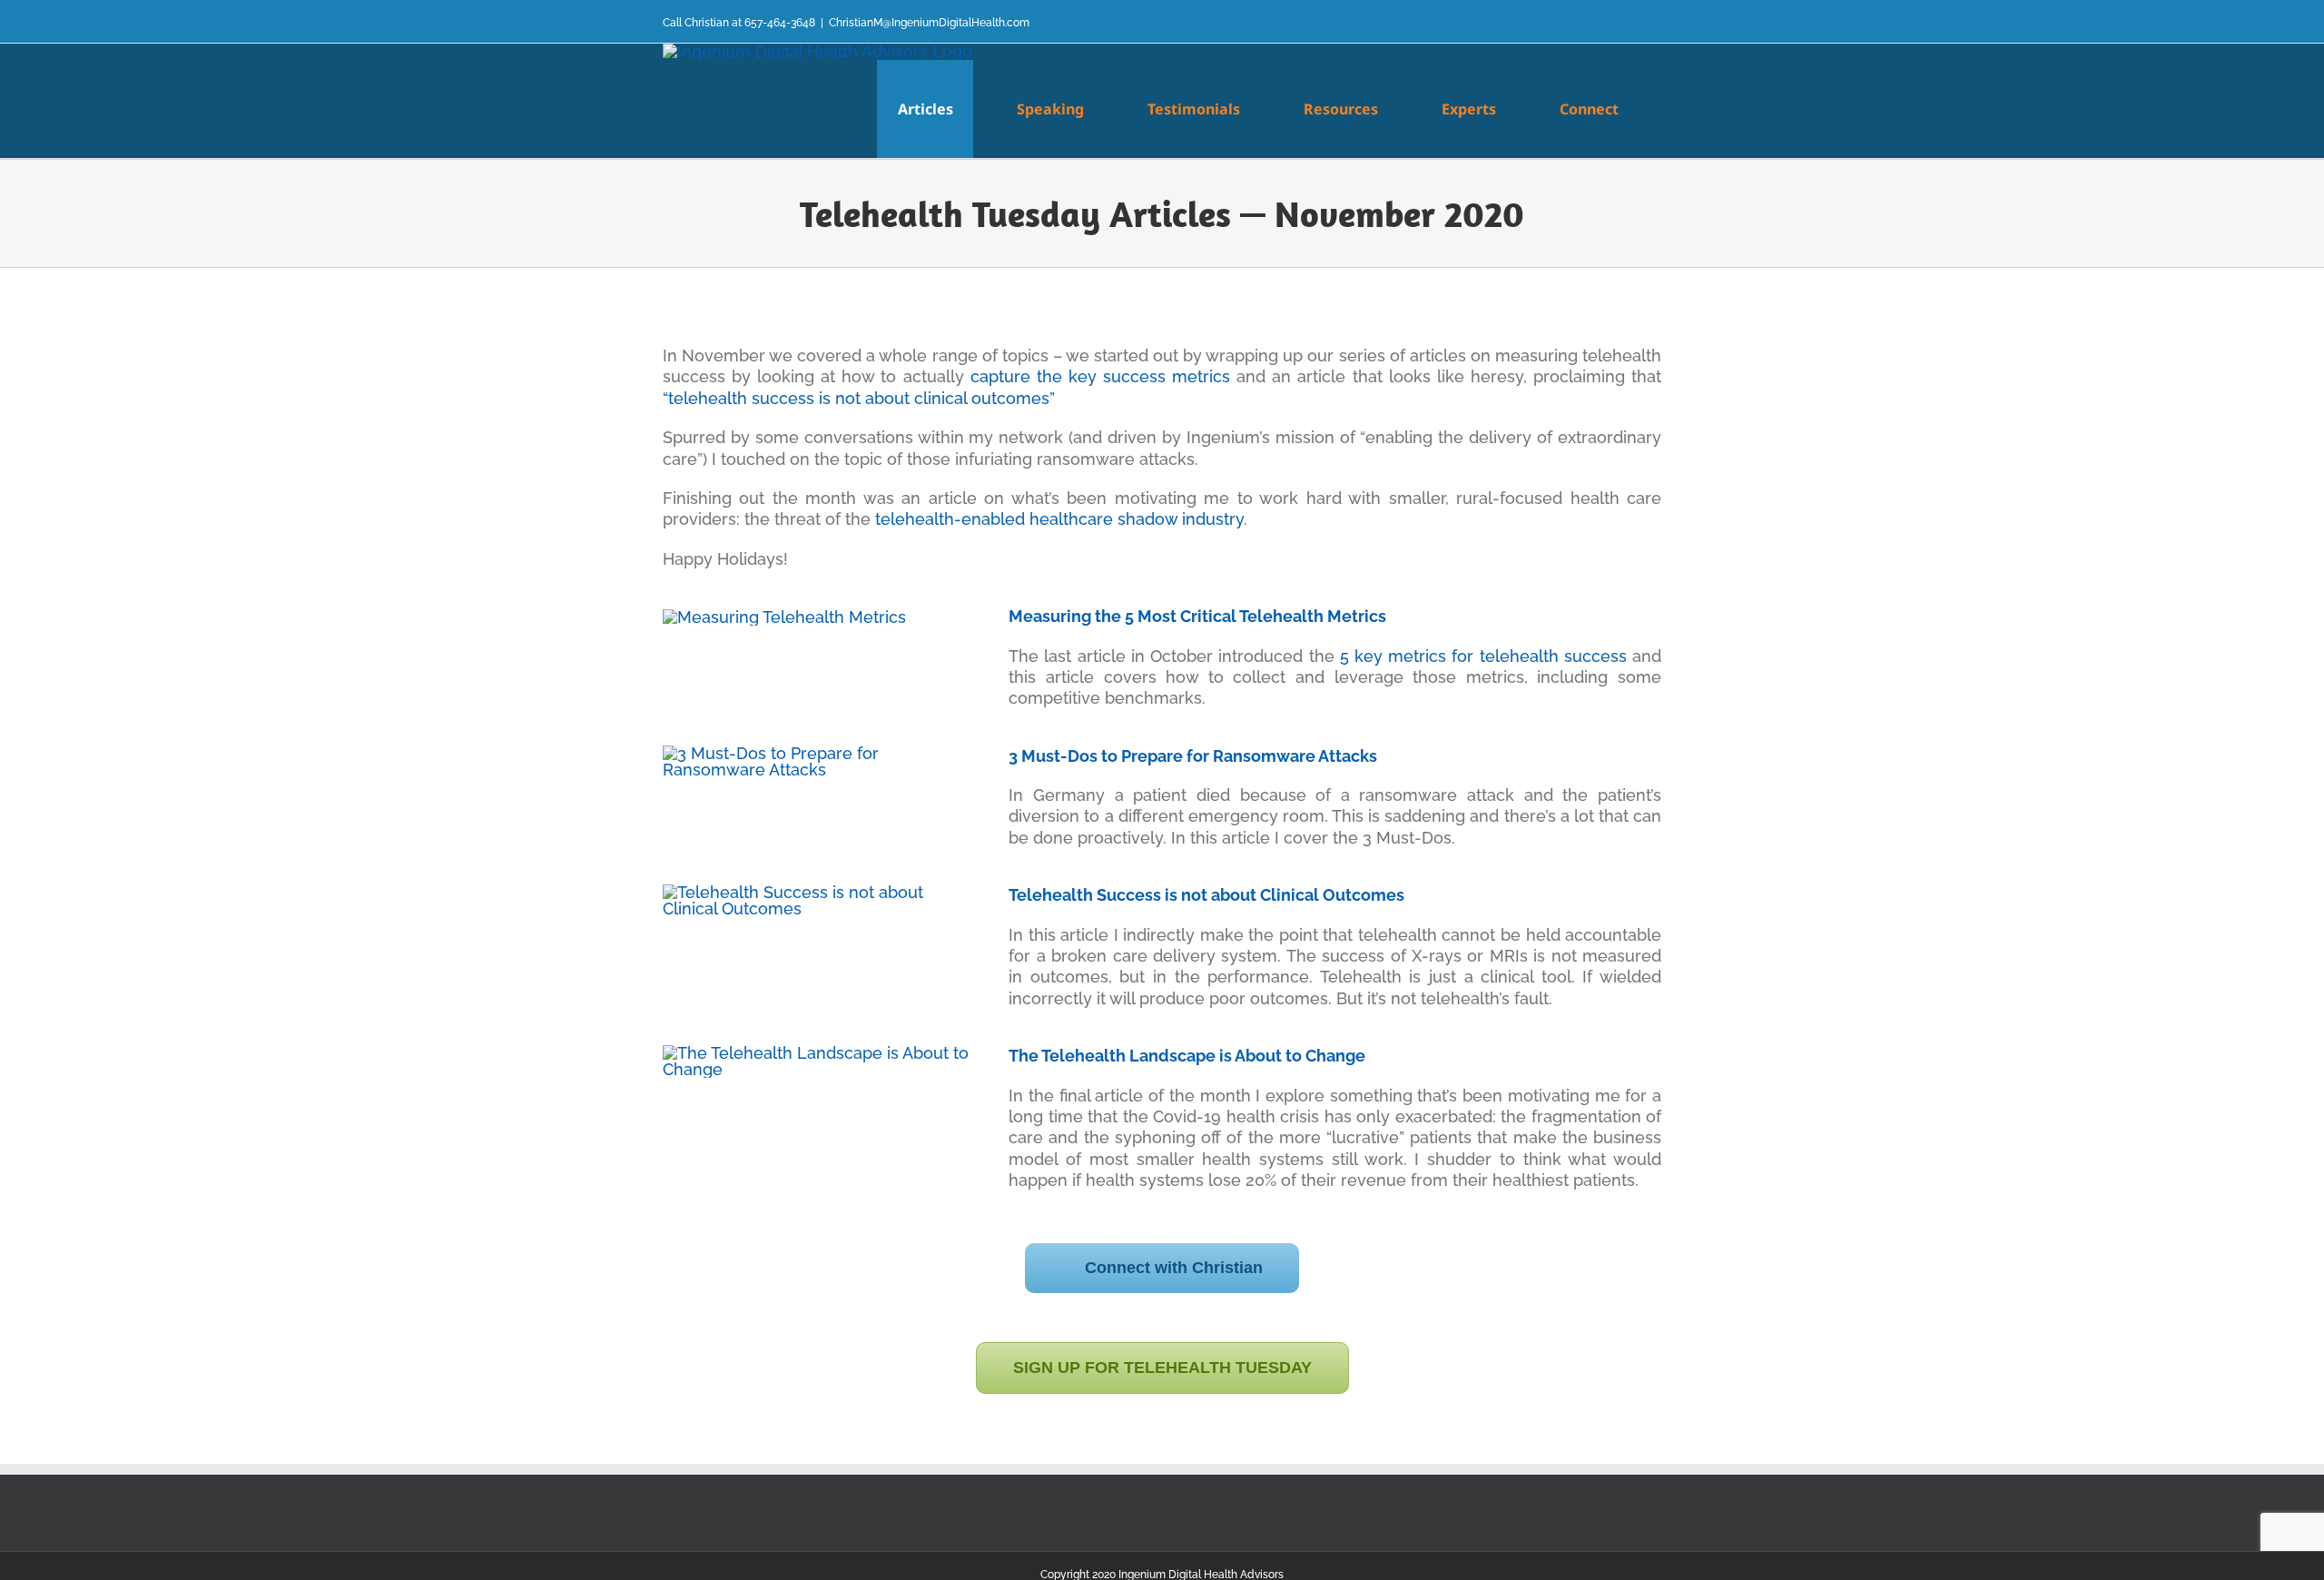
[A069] (816, 1053)
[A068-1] (816, 892)
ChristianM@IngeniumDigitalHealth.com (929, 23)
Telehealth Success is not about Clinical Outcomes (1206, 895)
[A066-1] (784, 617)
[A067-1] (816, 753)
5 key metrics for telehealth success (1483, 656)
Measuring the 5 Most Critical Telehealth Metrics (1197, 616)
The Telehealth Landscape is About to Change (1187, 1056)
